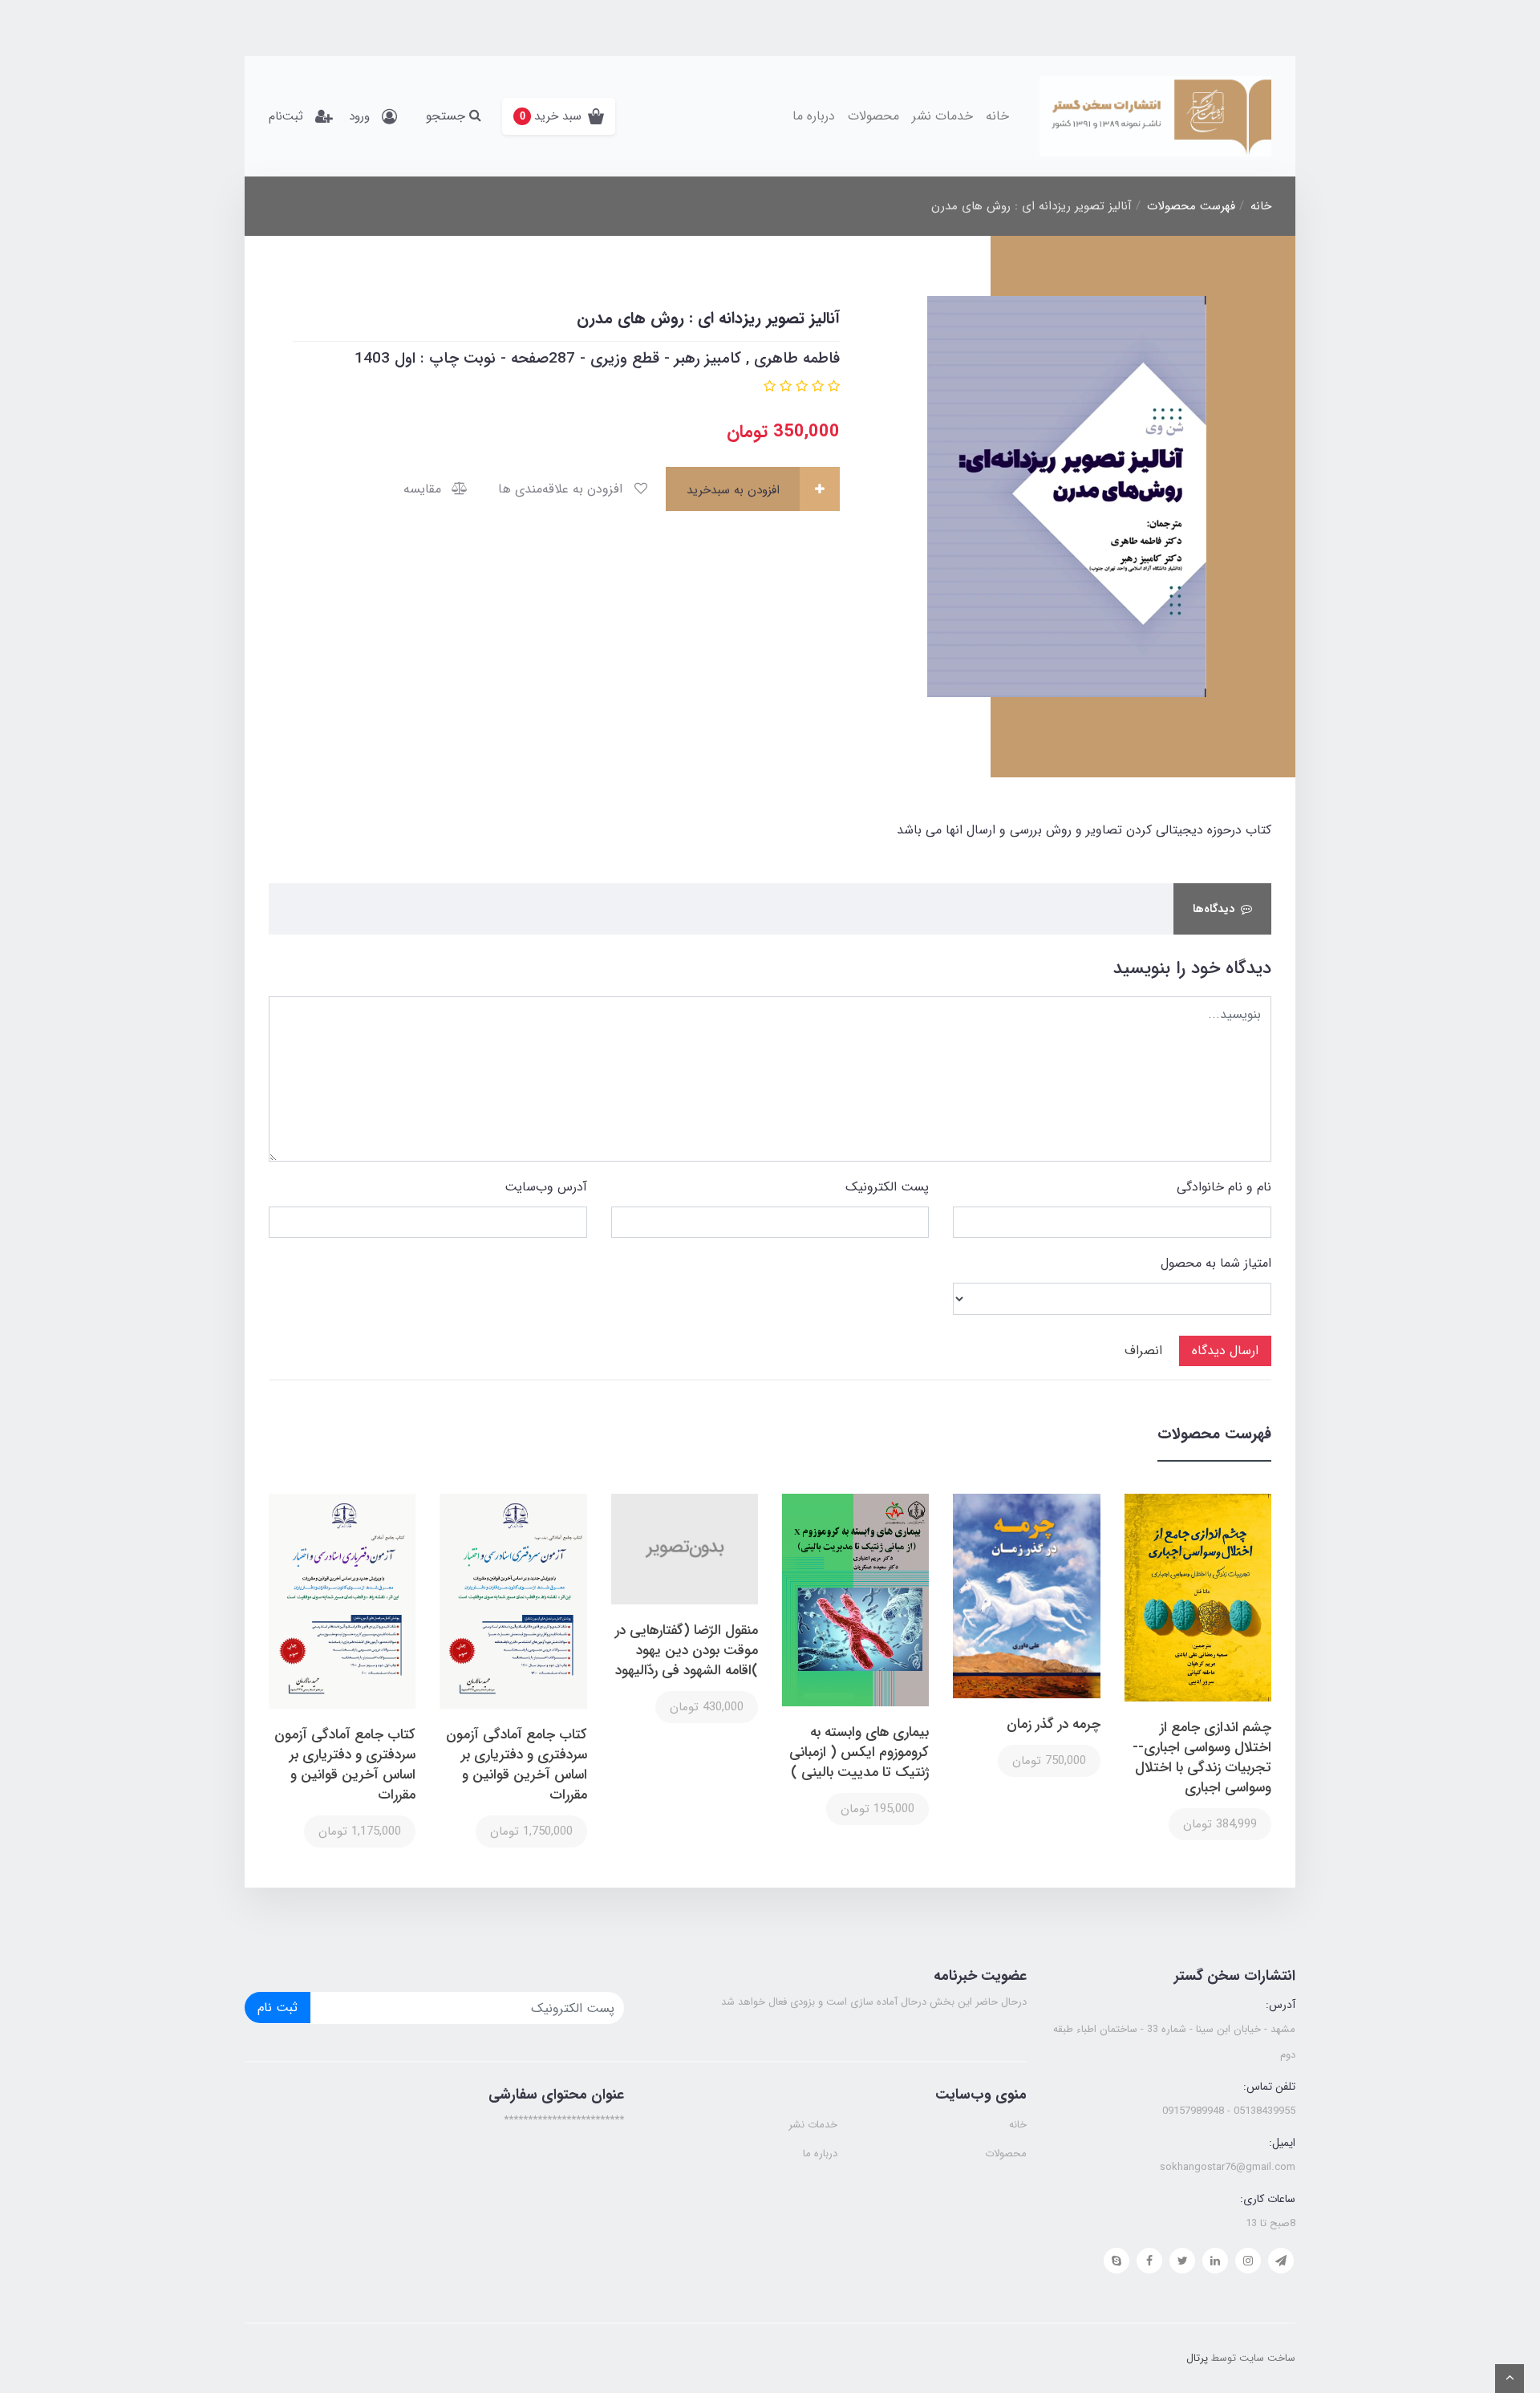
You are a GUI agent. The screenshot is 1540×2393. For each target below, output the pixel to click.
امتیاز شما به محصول (1216, 1263)
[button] (559, 116)
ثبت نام (278, 2008)
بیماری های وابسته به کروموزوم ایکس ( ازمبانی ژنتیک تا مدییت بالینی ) (859, 1752)
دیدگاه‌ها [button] (1214, 909)
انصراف (1143, 1351)
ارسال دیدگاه (1225, 1351)
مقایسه (424, 489)
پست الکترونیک (887, 1187)
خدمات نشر (942, 116)
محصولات (873, 116)
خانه (997, 116)
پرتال (1197, 2358)
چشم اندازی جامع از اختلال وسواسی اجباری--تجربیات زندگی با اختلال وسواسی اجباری (1202, 1758)
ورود (359, 116)
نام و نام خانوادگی (1224, 1187)
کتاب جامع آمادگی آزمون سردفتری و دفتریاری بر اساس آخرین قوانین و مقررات (516, 1765)
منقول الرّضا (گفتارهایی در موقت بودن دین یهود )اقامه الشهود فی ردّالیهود (687, 1651)
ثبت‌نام (286, 116)
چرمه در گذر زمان (1053, 1724)
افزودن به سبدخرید (735, 490)
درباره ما (814, 116)
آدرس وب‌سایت (546, 1187)
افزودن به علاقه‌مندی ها (562, 489)
